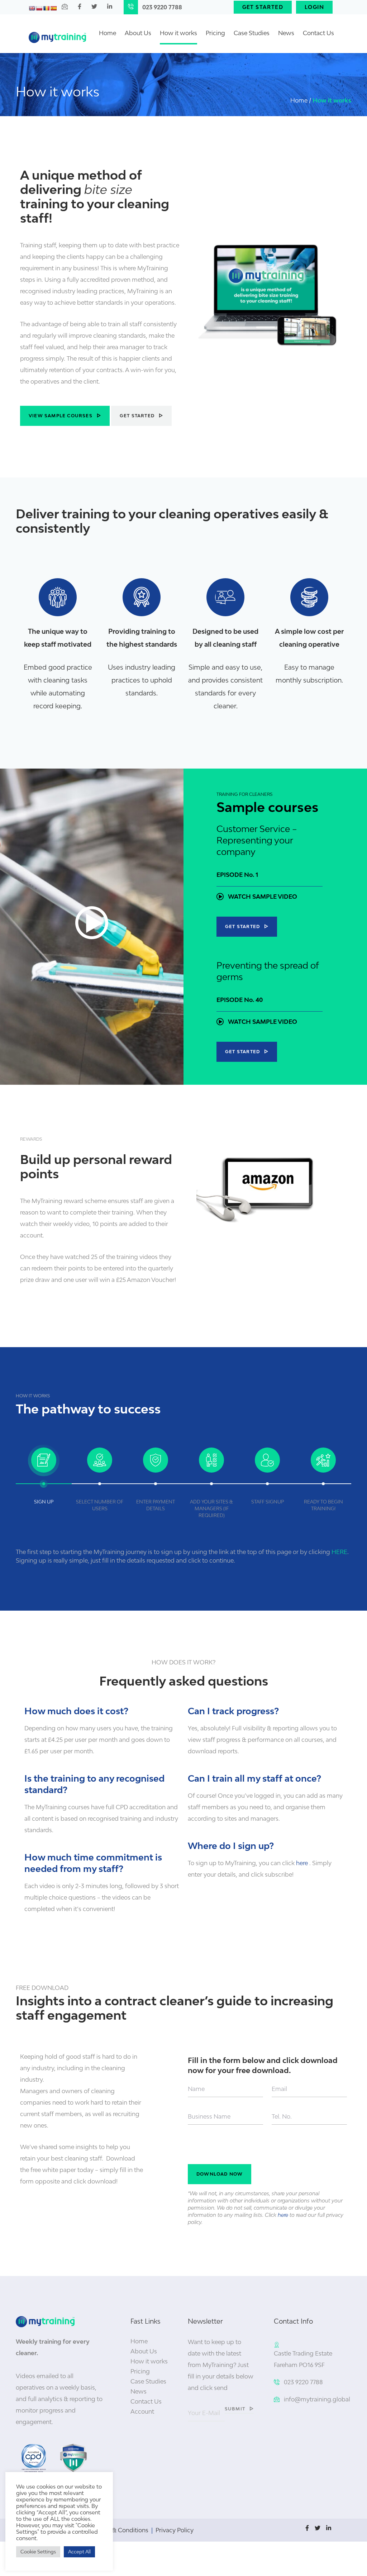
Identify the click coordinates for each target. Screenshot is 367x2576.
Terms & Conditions (121, 2530)
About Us (138, 33)
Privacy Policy (175, 2530)
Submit (235, 2409)
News (286, 33)
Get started (137, 416)
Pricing (215, 33)
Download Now (220, 2174)
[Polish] (39, 8)
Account (142, 2411)
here (302, 1863)
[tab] (44, 1475)
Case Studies (252, 33)
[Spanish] (53, 8)
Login (314, 7)
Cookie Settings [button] (38, 2552)
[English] (32, 8)
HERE (339, 1552)
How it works (178, 33)
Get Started (263, 7)
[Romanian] (46, 8)
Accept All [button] (79, 2552)
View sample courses (61, 416)
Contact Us (318, 33)
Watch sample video (262, 897)
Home (108, 33)
